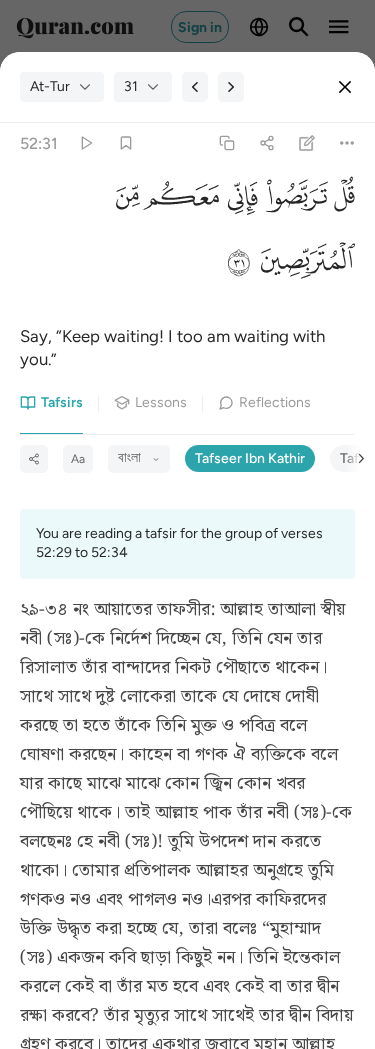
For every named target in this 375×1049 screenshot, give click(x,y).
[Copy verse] (226, 143)
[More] (347, 143)
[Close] (345, 87)
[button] (341, 201)
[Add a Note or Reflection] (307, 143)
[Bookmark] (125, 143)
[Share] (266, 143)
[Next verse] (231, 87)
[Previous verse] (195, 87)
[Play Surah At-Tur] (85, 143)
